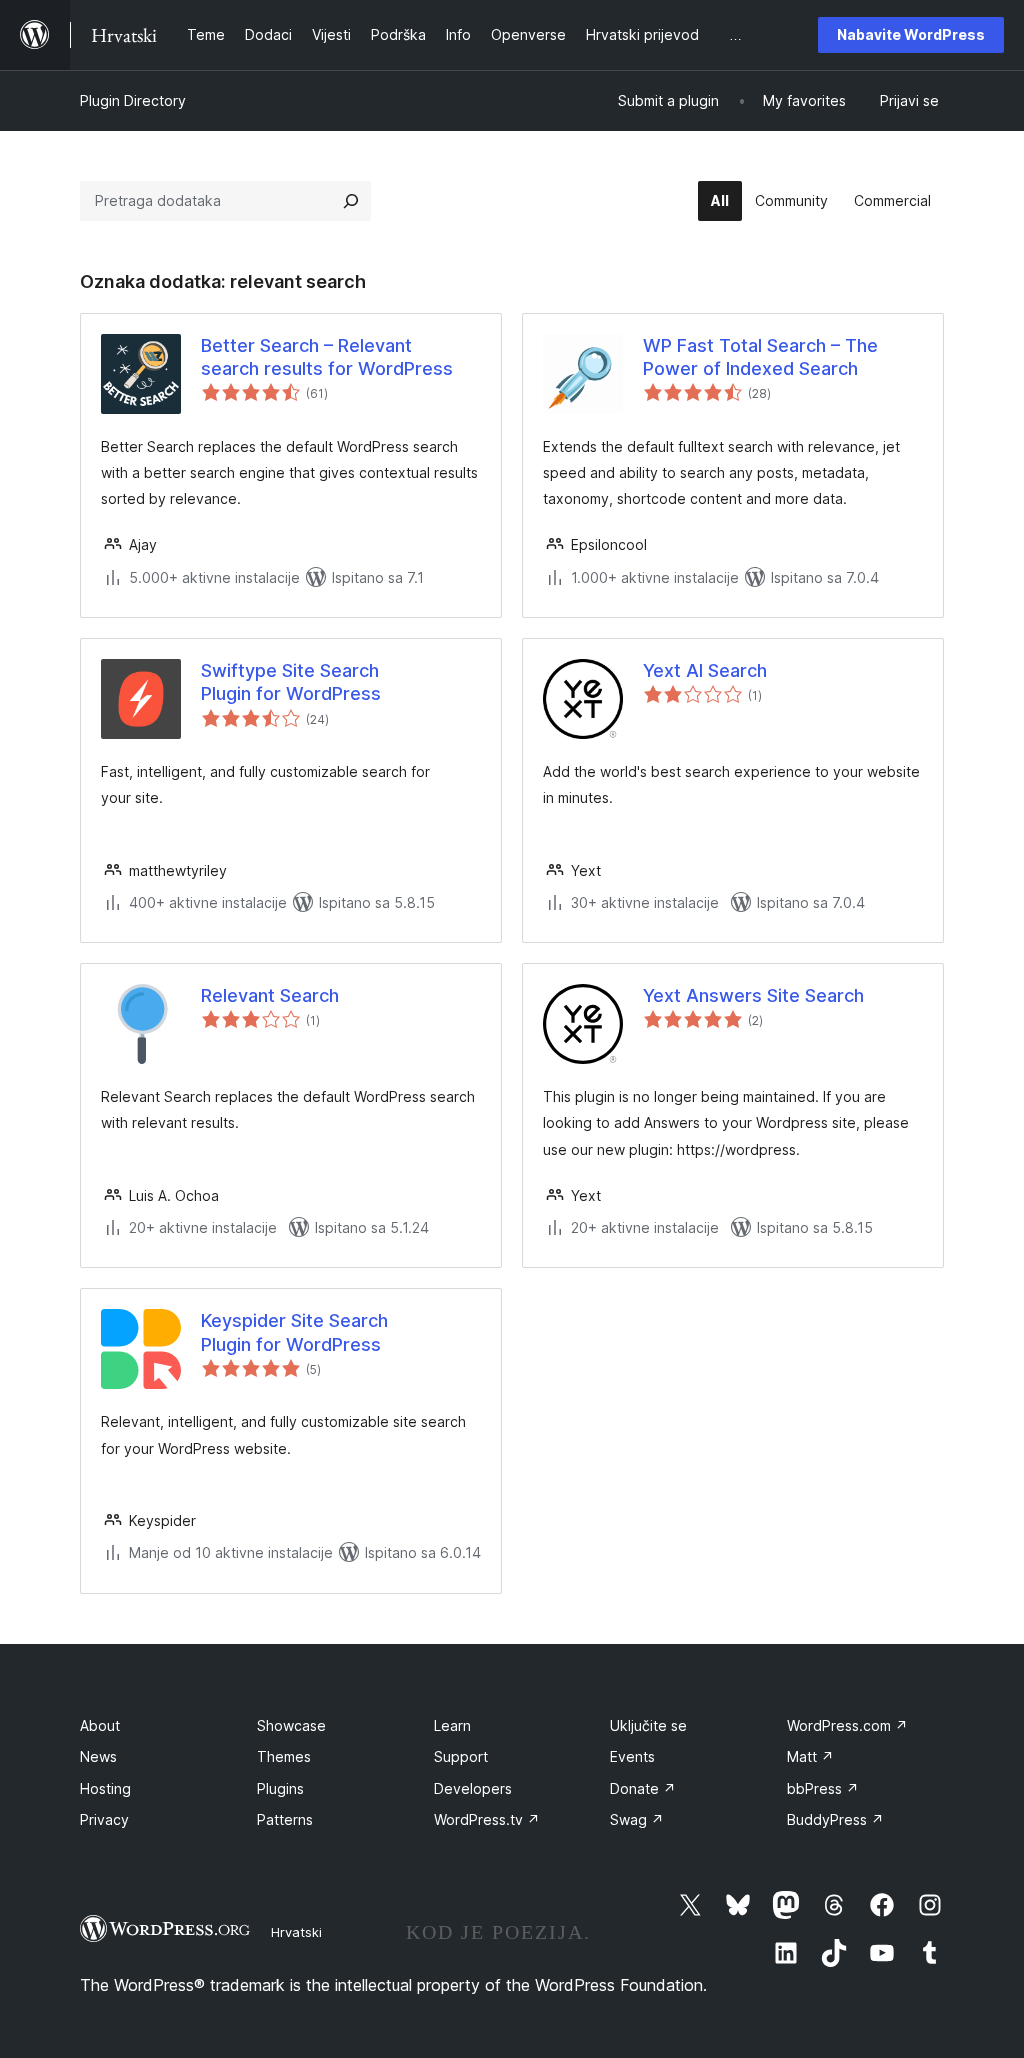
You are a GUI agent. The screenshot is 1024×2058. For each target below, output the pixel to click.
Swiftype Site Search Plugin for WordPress (291, 682)
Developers (473, 1788)
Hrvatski (296, 1932)
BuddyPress (835, 1819)
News (98, 1756)
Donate (643, 1788)
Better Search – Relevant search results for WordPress (327, 357)
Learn (452, 1725)
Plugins (280, 1788)
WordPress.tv (487, 1819)
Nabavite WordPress (911, 34)
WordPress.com (847, 1725)
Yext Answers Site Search (753, 995)
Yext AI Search (705, 670)
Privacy (104, 1819)
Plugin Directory (133, 100)
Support (461, 1756)
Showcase (291, 1725)
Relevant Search (270, 995)
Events (632, 1756)
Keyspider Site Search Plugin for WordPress (294, 1332)
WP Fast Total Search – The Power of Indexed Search (760, 357)
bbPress (823, 1788)
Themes (284, 1756)
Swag (637, 1819)
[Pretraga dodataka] (351, 201)
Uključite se (648, 1725)
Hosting (105, 1788)
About (100, 1725)
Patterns (285, 1819)
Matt (810, 1756)
